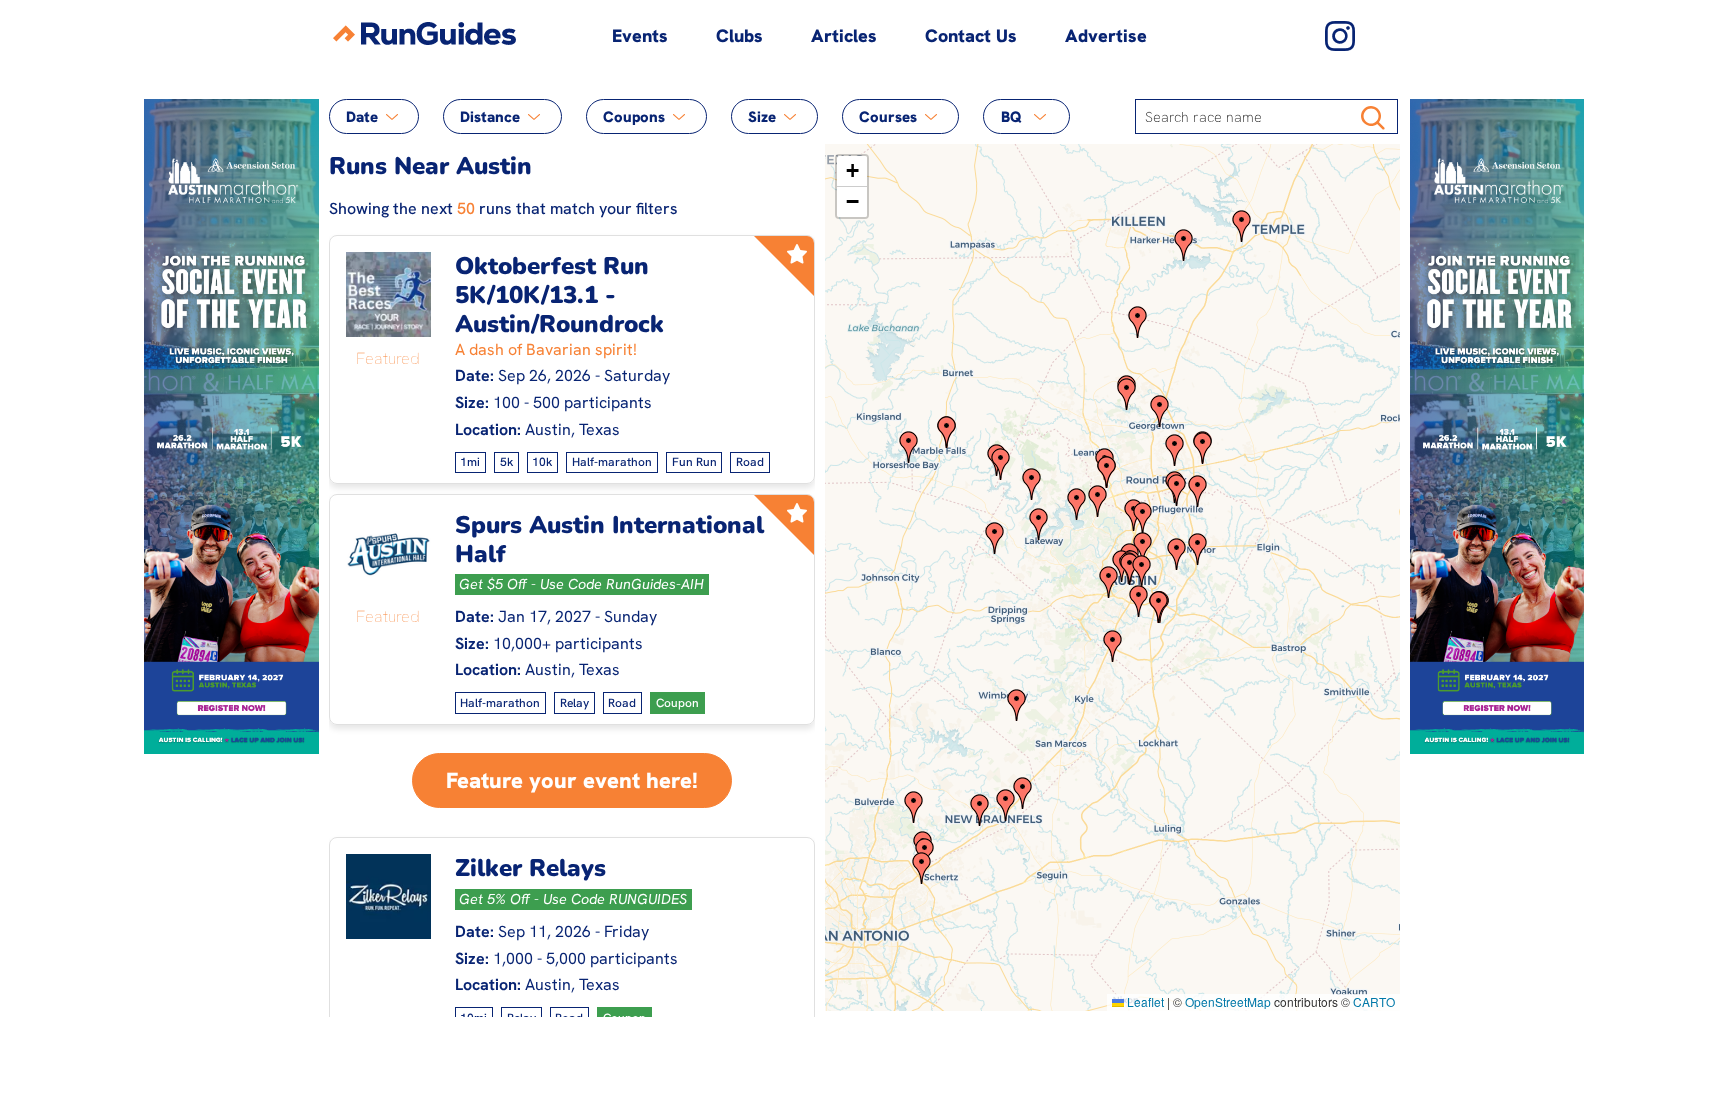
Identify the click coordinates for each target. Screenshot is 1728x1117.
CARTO (1374, 1001)
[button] (1032, 484)
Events (640, 35)
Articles (844, 35)
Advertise (1106, 35)
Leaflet (1144, 1001)
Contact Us (971, 35)
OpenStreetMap (1228, 1001)
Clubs (739, 35)
